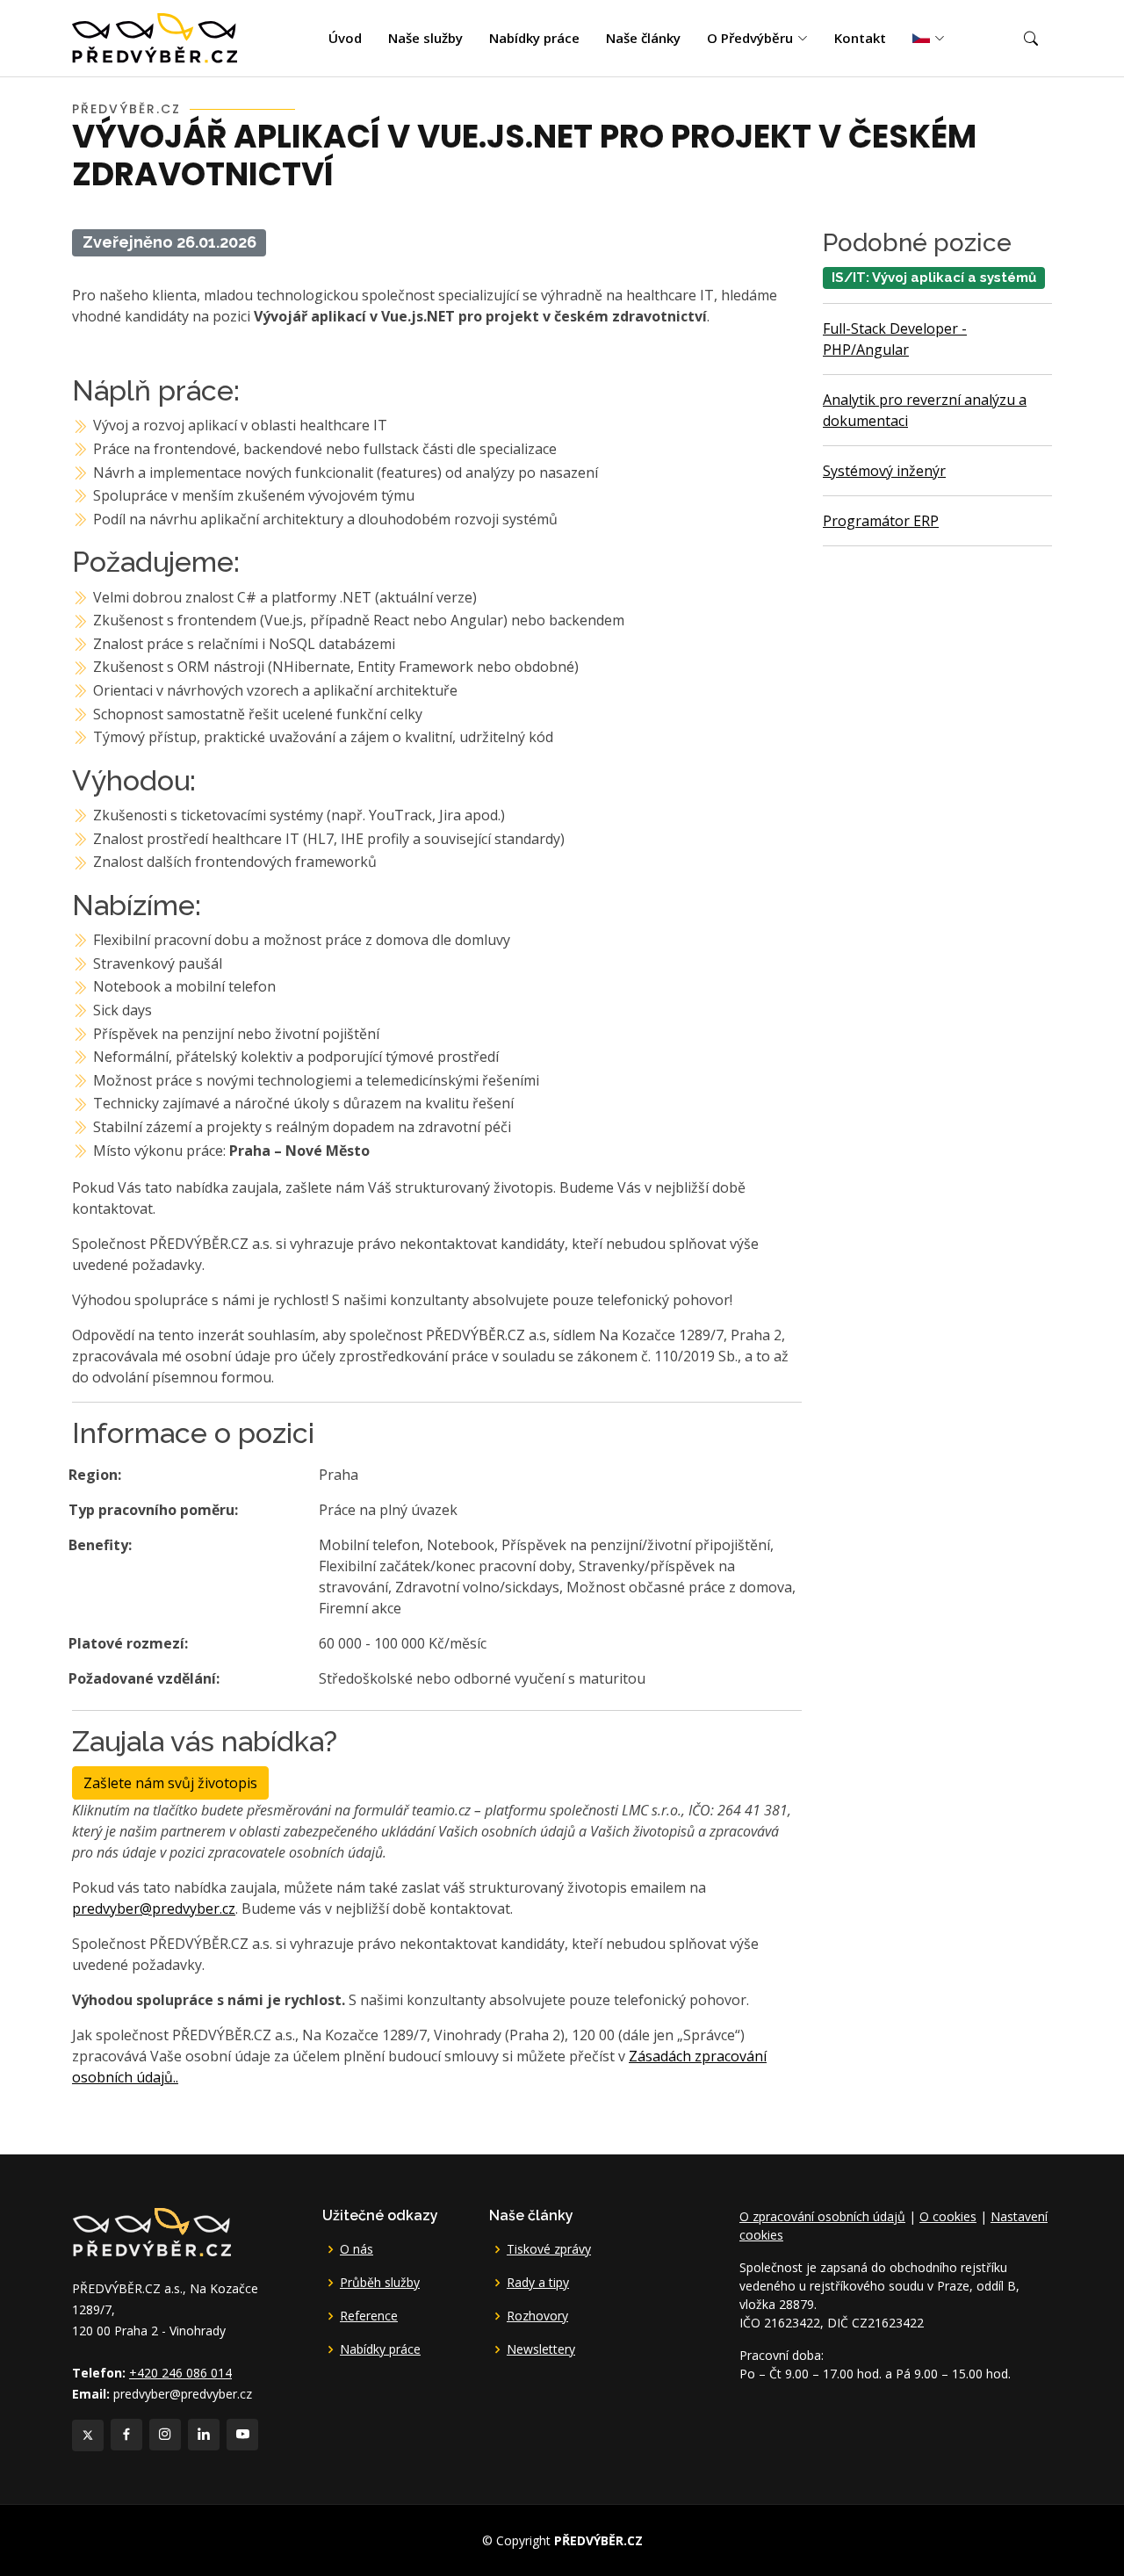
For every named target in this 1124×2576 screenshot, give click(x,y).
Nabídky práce (534, 38)
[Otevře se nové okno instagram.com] (165, 2435)
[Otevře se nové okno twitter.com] (88, 2435)
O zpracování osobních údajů (822, 2216)
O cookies (948, 2216)
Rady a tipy (538, 2283)
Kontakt (860, 38)
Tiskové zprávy (549, 2249)
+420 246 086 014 (180, 2373)
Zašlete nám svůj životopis (170, 1783)
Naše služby (425, 38)
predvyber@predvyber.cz (154, 1909)
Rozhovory (537, 2316)
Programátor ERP (881, 521)
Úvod (345, 38)
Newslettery (541, 2349)
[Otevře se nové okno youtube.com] (242, 2435)
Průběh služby (380, 2283)
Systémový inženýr (884, 471)
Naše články (643, 38)
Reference (369, 2316)
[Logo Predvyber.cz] (151, 2230)
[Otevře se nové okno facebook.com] (126, 2435)
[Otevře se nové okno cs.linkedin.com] (204, 2435)
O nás (357, 2249)
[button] (1031, 39)
